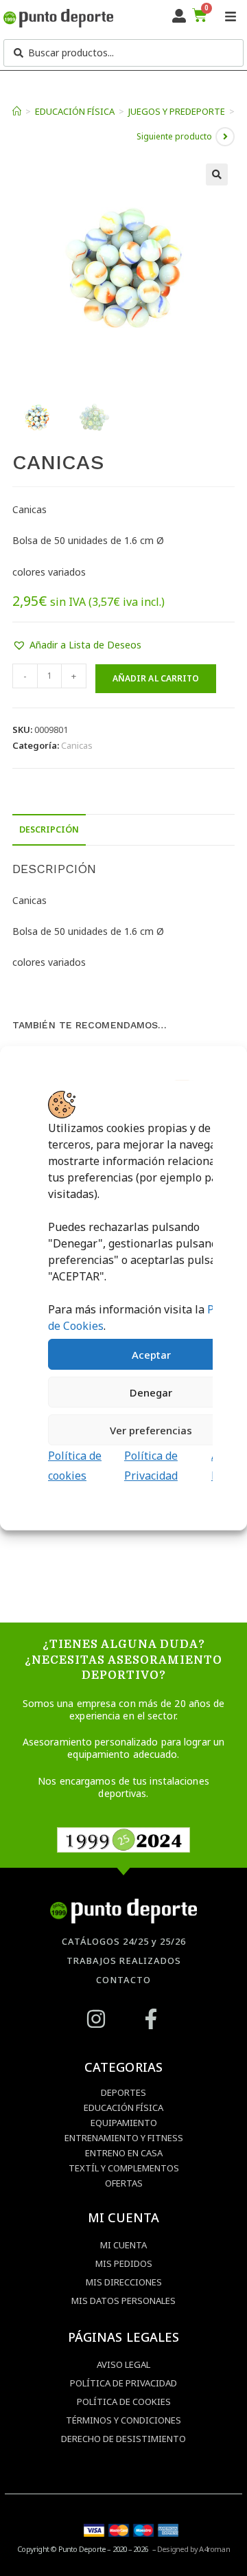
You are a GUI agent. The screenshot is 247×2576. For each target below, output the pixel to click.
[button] (217, 174)
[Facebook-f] (151, 2019)
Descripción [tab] (49, 829)
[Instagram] (96, 2019)
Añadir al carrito (156, 678)
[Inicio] (17, 111)
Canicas (77, 745)
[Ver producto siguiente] (225, 137)
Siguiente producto (174, 136)
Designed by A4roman (193, 2549)
